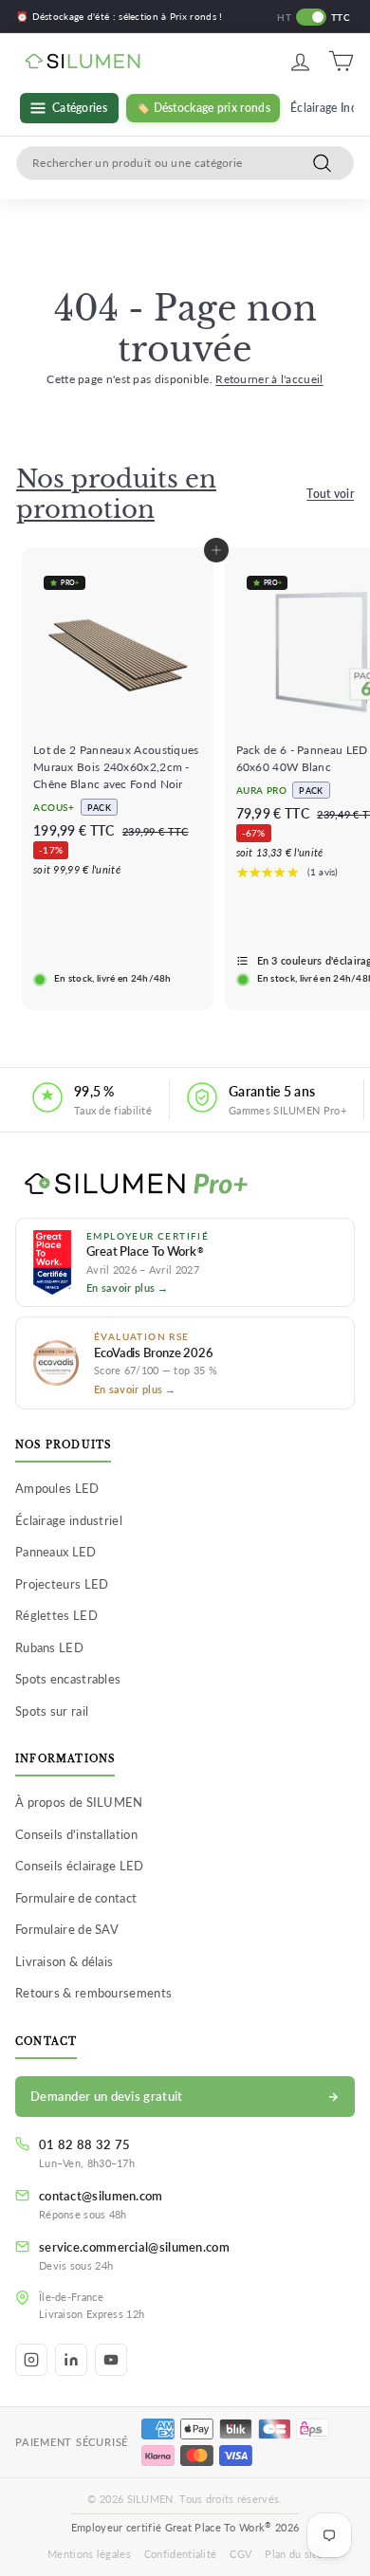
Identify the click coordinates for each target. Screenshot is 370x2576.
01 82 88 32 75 (84, 2144)
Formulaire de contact (76, 1898)
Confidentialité (181, 2554)
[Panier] (341, 61)
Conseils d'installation (76, 1834)
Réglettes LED (56, 1615)
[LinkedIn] (71, 2360)
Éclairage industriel (69, 1520)
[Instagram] (31, 2360)
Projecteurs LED (62, 1584)
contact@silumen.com (101, 2196)
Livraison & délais (64, 1961)
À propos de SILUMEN (79, 1802)
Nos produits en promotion (116, 494)
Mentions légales (89, 2554)
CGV (240, 2554)
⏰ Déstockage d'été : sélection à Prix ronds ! (120, 16)
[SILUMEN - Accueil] (185, 1185)
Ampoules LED (57, 1488)
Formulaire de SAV (67, 1929)
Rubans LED (49, 1647)
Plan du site (294, 2554)
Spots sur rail (52, 1711)
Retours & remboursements (93, 1993)
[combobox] (185, 163)
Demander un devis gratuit (107, 2096)
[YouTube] (111, 2360)
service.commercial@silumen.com (134, 2247)
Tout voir (330, 494)
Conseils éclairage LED (80, 1866)
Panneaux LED (56, 1552)
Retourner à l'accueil (269, 379)
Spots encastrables (68, 1679)
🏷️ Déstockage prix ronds (203, 108)
